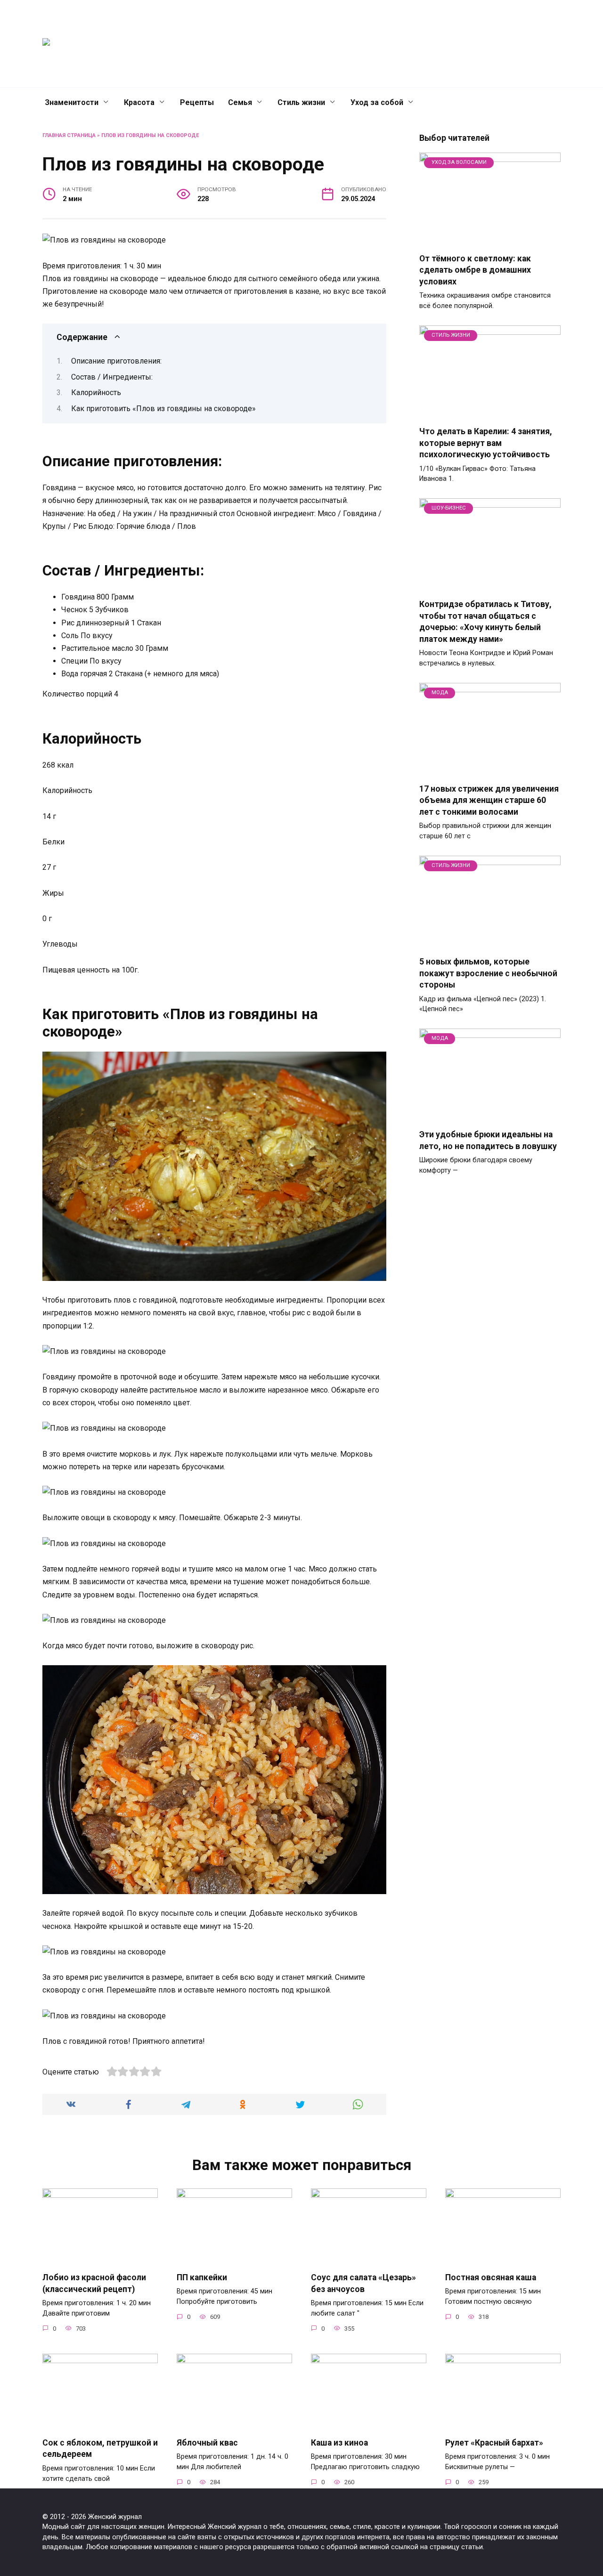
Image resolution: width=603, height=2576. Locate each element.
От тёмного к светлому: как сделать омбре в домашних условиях (475, 270)
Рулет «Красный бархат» (494, 2443)
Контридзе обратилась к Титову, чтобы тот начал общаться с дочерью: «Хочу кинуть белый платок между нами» (485, 622)
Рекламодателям (431, 44)
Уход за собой (377, 102)
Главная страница (69, 135)
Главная (298, 44)
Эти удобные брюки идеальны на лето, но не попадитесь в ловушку (488, 1140)
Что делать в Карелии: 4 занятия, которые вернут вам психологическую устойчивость (486, 443)
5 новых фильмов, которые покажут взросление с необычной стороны (488, 973)
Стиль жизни (301, 102)
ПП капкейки (202, 2277)
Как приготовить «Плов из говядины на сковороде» (163, 409)
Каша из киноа (339, 2443)
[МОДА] (490, 770)
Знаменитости (72, 102)
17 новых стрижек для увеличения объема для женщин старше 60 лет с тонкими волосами (489, 800)
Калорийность (96, 393)
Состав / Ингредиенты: (112, 377)
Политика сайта (497, 44)
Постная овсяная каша (491, 2277)
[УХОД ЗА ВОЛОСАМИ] (490, 239)
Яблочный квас (207, 2443)
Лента (379, 44)
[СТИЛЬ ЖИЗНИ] (490, 412)
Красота (139, 102)
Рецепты (197, 102)
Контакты (340, 44)
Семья (240, 102)
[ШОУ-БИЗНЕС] (490, 585)
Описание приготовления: (116, 361)
